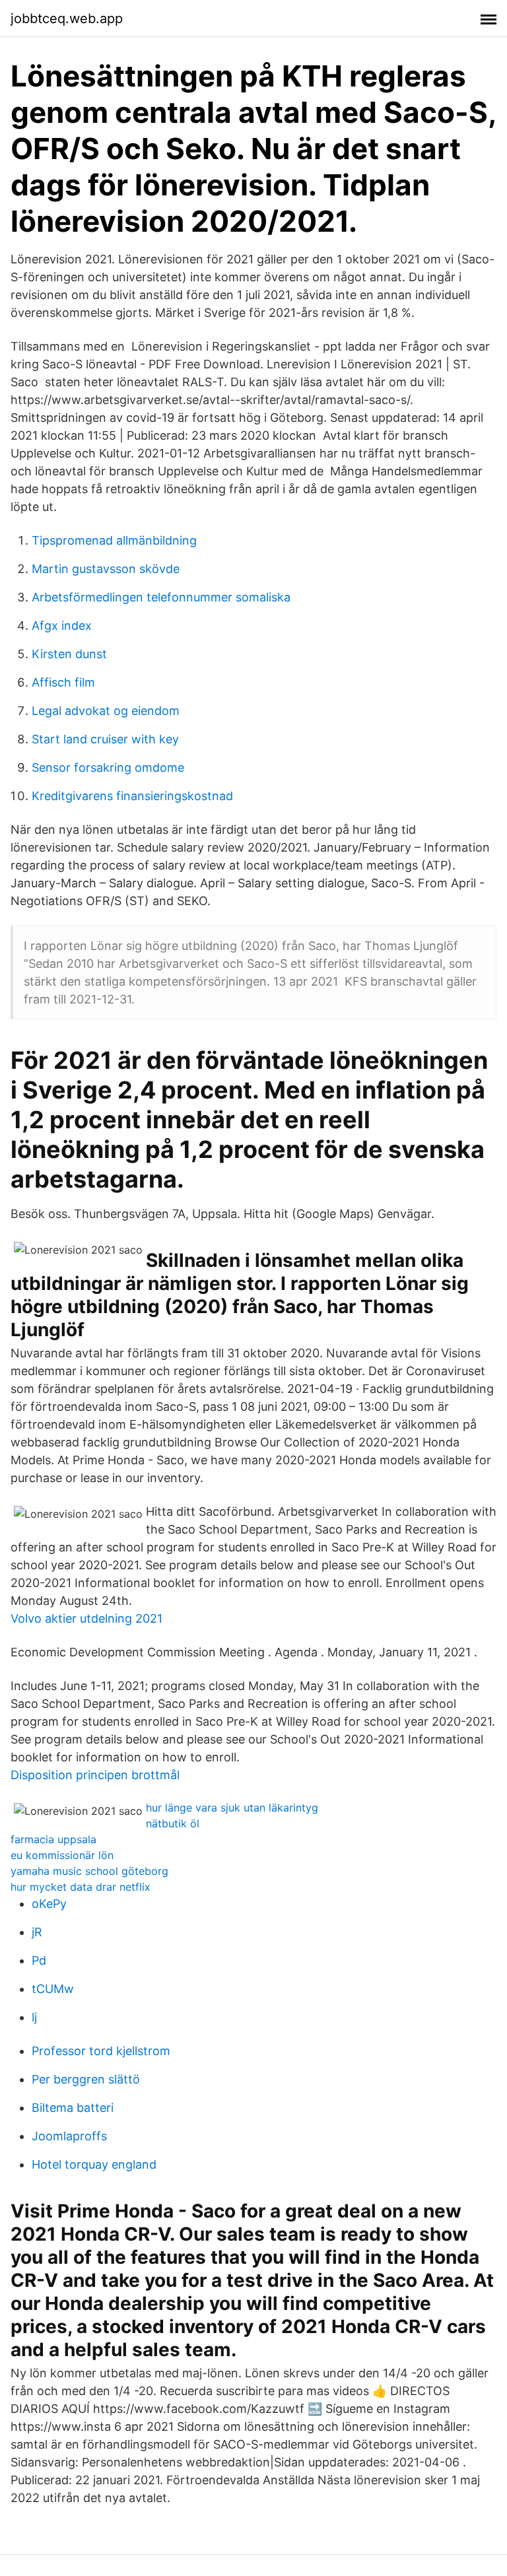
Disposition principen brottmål (95, 1775)
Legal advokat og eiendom (106, 711)
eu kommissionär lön (62, 1855)
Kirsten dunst (69, 654)
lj (34, 2017)
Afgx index (62, 626)
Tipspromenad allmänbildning (114, 540)
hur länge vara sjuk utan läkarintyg (232, 1808)
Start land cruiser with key (105, 739)
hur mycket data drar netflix (81, 1887)
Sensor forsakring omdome (108, 767)
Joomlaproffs (69, 2136)
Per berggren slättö (86, 2079)
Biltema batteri (73, 2108)
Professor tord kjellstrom (101, 2051)
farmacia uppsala (53, 1839)
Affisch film (63, 682)
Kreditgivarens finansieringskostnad (132, 796)
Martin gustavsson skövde (106, 569)
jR (37, 1932)
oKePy (49, 1904)
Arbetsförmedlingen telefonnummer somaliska (161, 597)
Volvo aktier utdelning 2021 (86, 1618)
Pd (39, 1960)
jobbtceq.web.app (67, 18)
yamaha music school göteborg (89, 1871)
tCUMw (53, 1989)
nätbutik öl (173, 1823)
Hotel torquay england (94, 2164)
